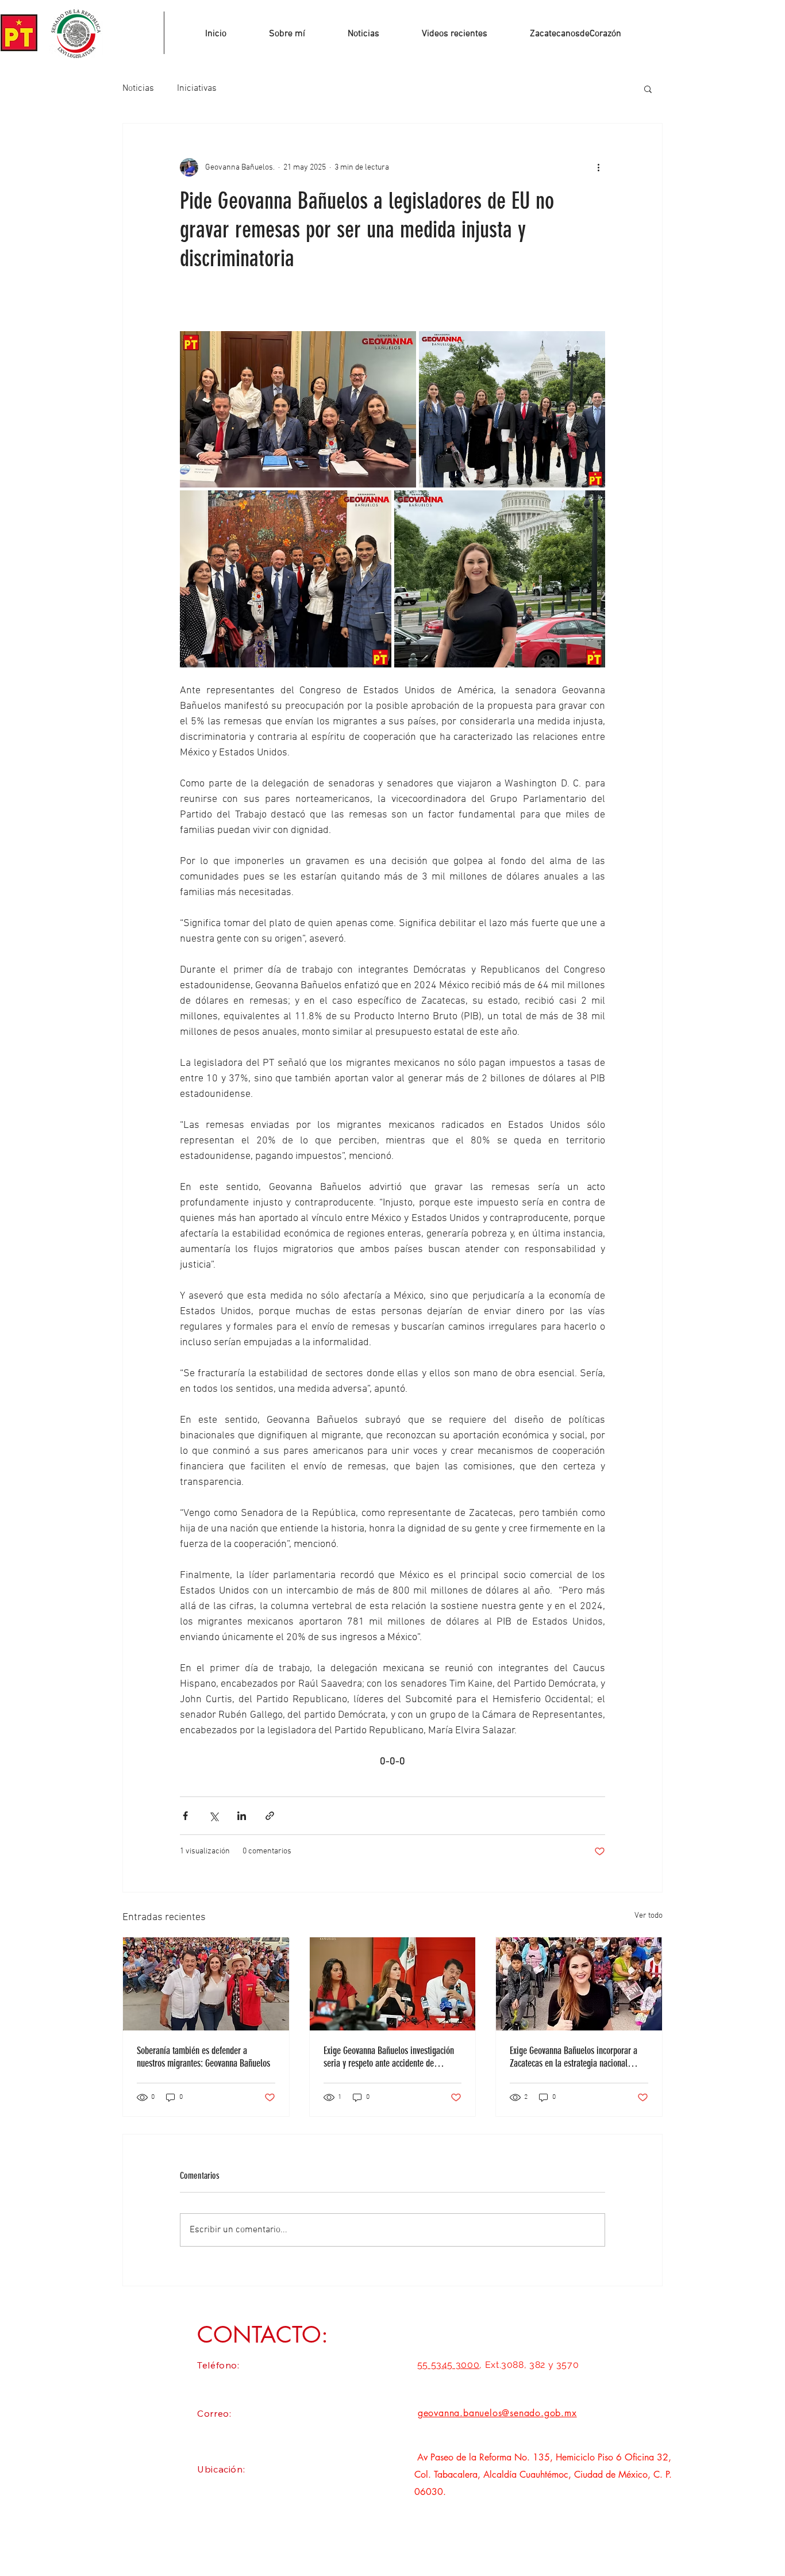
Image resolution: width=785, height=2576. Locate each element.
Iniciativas (197, 89)
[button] (648, 89)
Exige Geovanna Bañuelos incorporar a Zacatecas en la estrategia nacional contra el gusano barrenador (574, 2057)
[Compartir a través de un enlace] (270, 1816)
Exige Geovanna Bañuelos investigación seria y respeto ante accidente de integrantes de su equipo (389, 2057)
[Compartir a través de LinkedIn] (242, 1816)
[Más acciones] (598, 167)
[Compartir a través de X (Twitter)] (213, 1816)
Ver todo (649, 1916)
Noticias (138, 89)
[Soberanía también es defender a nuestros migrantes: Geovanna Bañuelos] (206, 1984)
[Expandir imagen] (298, 409)
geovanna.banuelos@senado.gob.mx (497, 2413)
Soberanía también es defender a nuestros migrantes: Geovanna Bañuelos (203, 2057)
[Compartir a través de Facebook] (185, 1816)
